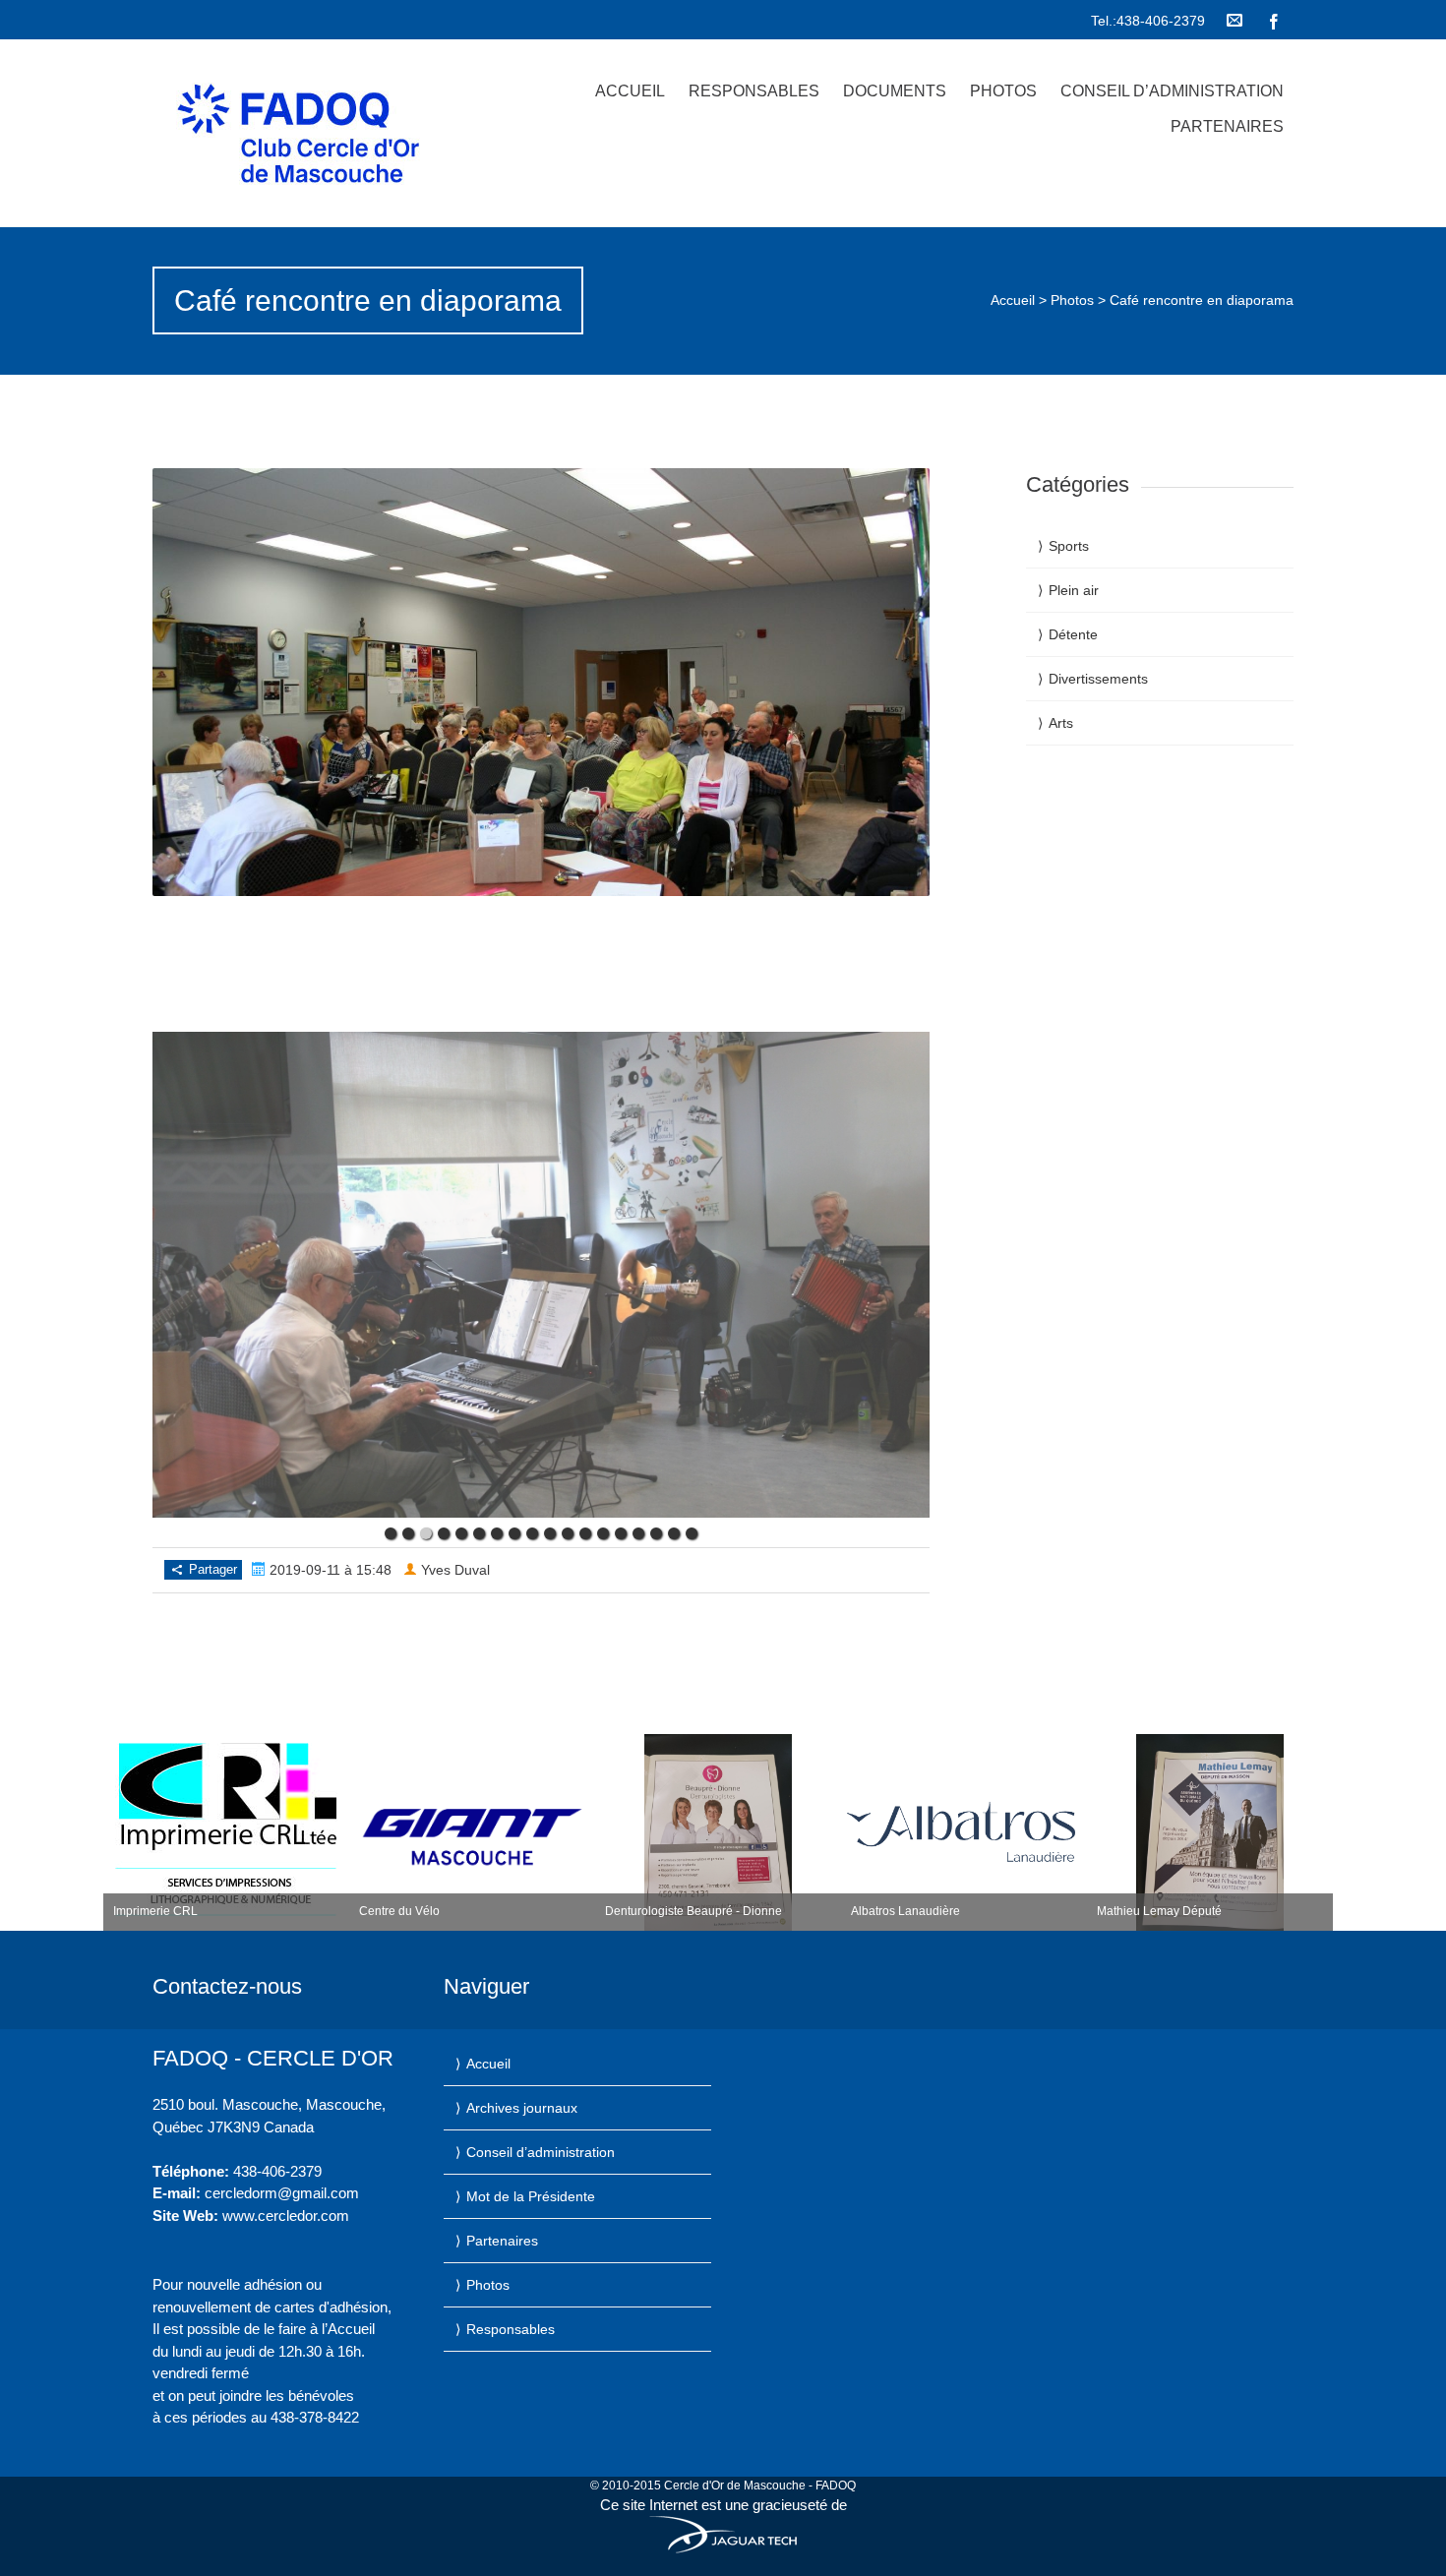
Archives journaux (522, 2108)
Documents (895, 91)
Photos (1003, 91)
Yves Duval (455, 1570)
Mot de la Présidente (531, 2196)
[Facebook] (1274, 20)
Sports (1069, 546)
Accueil (630, 91)
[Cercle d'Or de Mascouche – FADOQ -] (323, 133)
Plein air (1074, 590)
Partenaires (1227, 126)
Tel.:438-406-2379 (1148, 21)
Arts (1061, 723)
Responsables (754, 91)
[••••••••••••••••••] (541, 1275)
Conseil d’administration (1172, 91)
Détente (1073, 634)
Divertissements (1098, 679)
